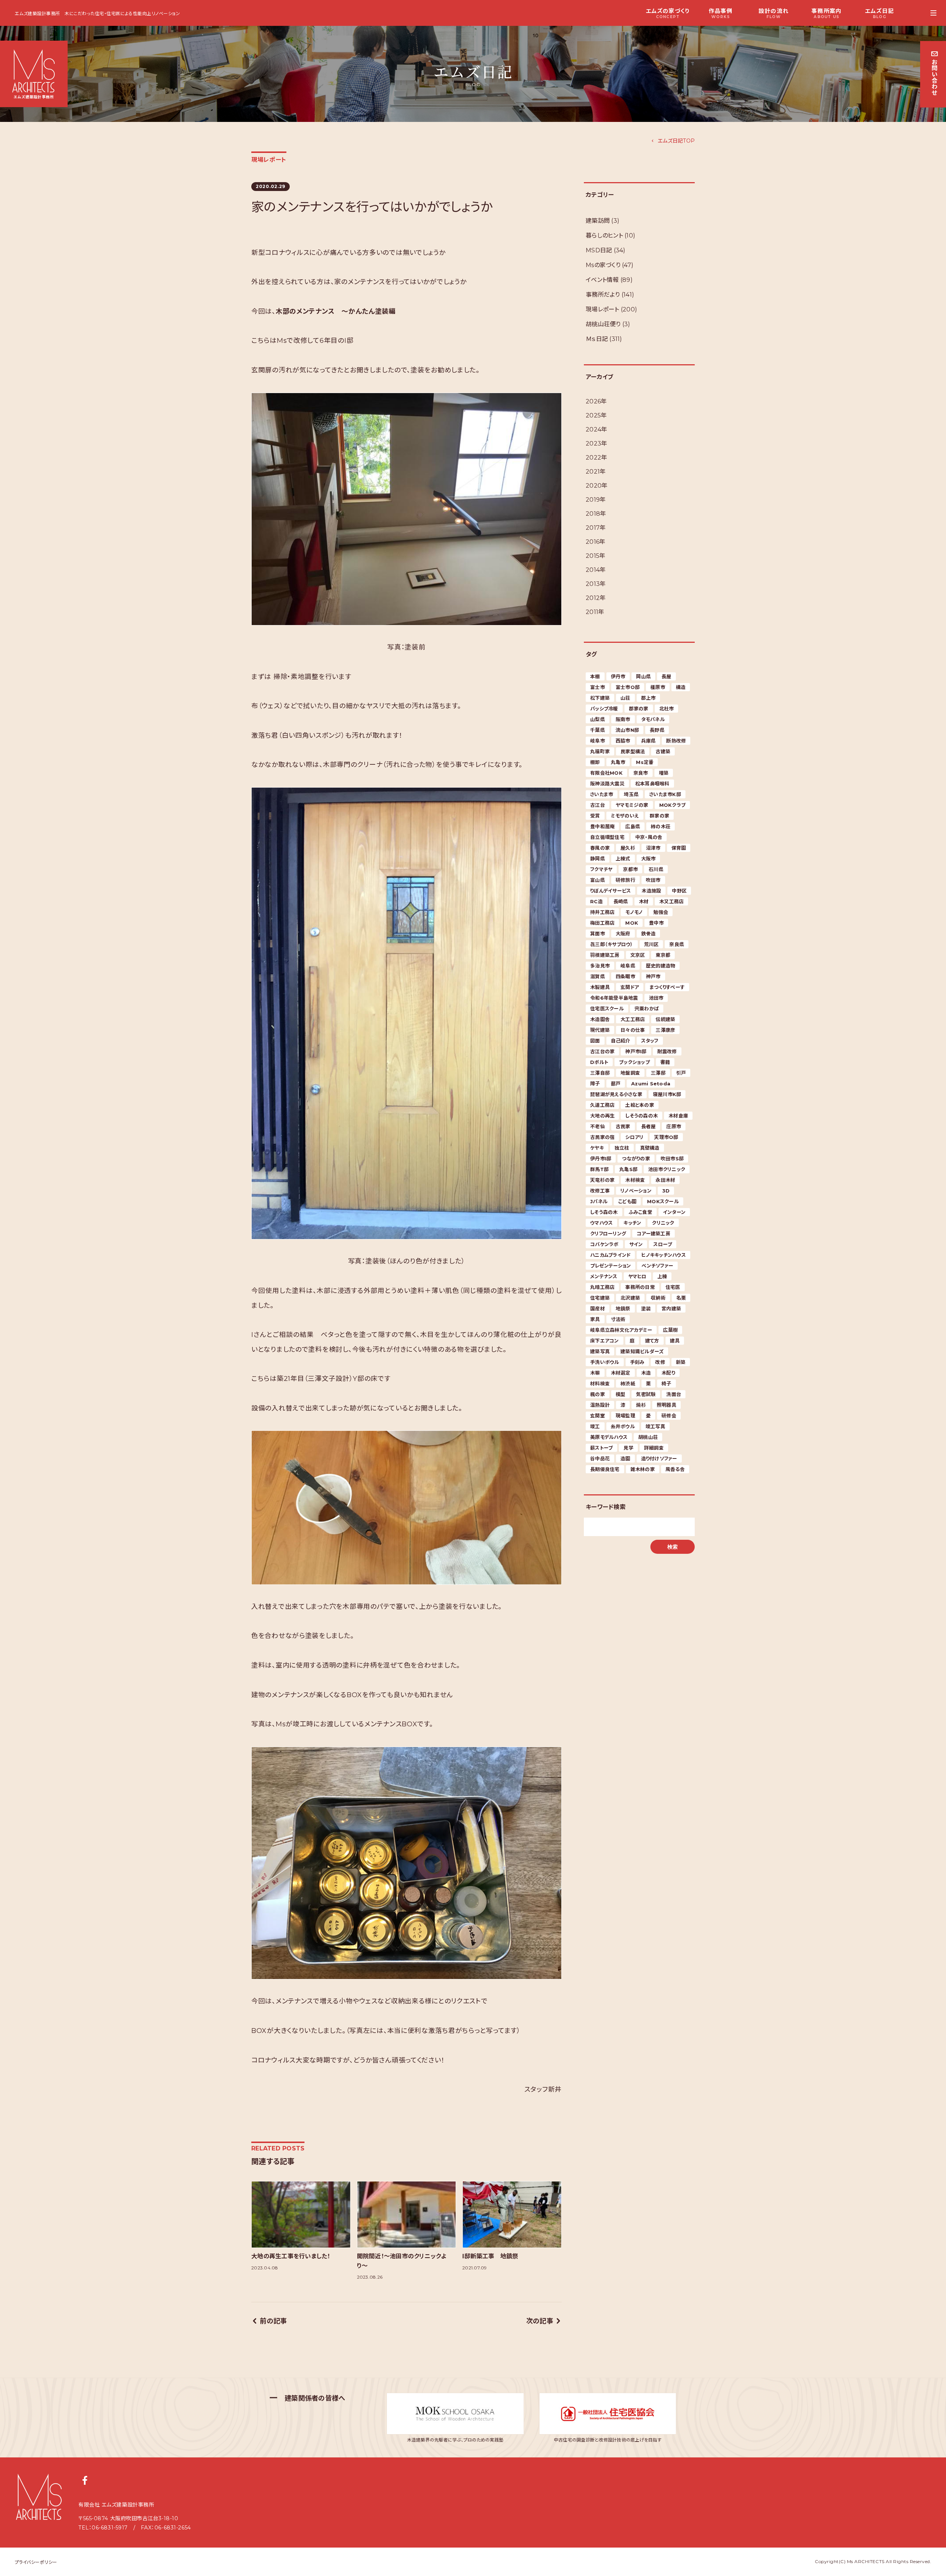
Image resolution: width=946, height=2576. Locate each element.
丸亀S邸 (628, 1169)
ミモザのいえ (625, 816)
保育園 (679, 848)
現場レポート (269, 160)
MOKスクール (663, 1201)
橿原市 (658, 687)
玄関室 (598, 1416)
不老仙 (598, 1126)
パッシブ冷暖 (604, 709)
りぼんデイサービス (610, 891)
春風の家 (600, 848)
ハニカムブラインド (610, 1255)
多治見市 (600, 966)
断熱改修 (676, 741)
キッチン (632, 1223)
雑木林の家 (643, 1469)
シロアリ (634, 1137)
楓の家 (598, 1394)
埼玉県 (631, 794)
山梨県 (598, 719)
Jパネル (599, 1201)
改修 (660, 1362)
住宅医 (673, 1287)
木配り (668, 1373)
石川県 (656, 869)
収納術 (658, 1298)
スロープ (663, 1244)
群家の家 (659, 816)
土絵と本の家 (640, 1105)
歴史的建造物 (661, 966)
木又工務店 (671, 901)
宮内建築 (671, 1309)
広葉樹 (670, 1330)
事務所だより (603, 295)
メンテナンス (604, 1276)
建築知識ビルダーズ (642, 1351)
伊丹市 (618, 676)
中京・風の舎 (649, 837)
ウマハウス (601, 1223)
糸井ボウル (623, 1426)
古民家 (623, 1126)
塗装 (646, 1309)
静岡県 (598, 859)
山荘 (625, 698)
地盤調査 (630, 1073)
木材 (644, 901)
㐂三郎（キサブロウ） (612, 944)
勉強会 (661, 912)
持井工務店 (602, 912)
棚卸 (595, 762)
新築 (681, 1362)
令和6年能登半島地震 (614, 998)
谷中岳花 (600, 1458)
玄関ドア (630, 987)
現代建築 (600, 1030)
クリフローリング (608, 1234)
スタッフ (650, 1041)
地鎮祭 (623, 1309)
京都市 (630, 869)
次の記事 (540, 2321)
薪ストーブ (601, 1448)
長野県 (657, 730)
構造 (681, 687)
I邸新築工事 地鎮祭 (490, 2256)
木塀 (595, 1373)
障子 (595, 1084)
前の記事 (273, 2321)
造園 (625, 1458)
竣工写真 (655, 1426)
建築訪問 (598, 221)
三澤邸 (658, 1073)
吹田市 (653, 880)
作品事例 (721, 13)
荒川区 (651, 944)
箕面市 (598, 934)
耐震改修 (667, 1051)
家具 (595, 1319)
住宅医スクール (607, 1009)
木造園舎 (600, 1019)
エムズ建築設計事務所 (38, 13)
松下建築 (600, 698)
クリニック (663, 1223)
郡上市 (649, 698)
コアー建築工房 (654, 1234)
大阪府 (623, 934)
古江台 (598, 805)
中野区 (679, 891)
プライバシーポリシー (36, 2562)
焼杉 (641, 1405)
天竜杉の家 (602, 1180)
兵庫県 (649, 741)
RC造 (596, 901)
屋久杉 (628, 848)
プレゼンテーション (610, 1266)
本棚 (595, 676)
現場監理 (625, 1416)
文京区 (638, 955)
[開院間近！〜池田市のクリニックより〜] (407, 2215)
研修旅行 (625, 880)
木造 (646, 1373)
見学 (628, 1448)
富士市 (598, 687)
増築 (664, 773)
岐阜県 (628, 966)
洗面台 (674, 1394)
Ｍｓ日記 (597, 339)
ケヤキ (597, 1148)
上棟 (662, 1276)
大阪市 (649, 859)
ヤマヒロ (637, 1276)
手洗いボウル (605, 1362)
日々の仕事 (633, 1030)
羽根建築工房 (605, 955)
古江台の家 (602, 1051)
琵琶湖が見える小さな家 (616, 1094)
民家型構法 (633, 751)
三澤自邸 (600, 1073)
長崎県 (621, 901)
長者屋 (649, 1126)
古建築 (663, 751)
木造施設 (651, 891)
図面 (595, 1041)
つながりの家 (636, 1159)
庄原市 (674, 1126)
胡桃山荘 (648, 1437)
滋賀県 (598, 976)
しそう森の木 (604, 1212)
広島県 (633, 826)
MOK (632, 923)
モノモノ (634, 912)
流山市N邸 (627, 730)
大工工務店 (633, 1019)
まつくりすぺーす (667, 987)
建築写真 (600, 1351)
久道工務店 (602, 1105)
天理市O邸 (666, 1137)
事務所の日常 (640, 1287)
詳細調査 (654, 1448)
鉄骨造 (649, 934)
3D (666, 1191)
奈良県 (677, 944)
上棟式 (623, 859)
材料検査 (600, 1383)
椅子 (666, 1383)
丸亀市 (618, 762)
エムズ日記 (879, 13)
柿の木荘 (661, 826)
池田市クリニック (667, 1169)
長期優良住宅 (605, 1469)
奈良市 (641, 773)
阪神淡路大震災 (607, 784)
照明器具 (666, 1405)
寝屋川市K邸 (667, 1094)
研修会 (669, 1416)
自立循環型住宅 (607, 837)
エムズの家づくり (668, 13)
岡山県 (643, 676)
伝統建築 (665, 1019)
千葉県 (598, 730)
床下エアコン (605, 1341)
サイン (636, 1244)
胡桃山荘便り (603, 324)
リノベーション (636, 1191)
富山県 (598, 880)
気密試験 (646, 1394)
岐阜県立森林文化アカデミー (621, 1330)
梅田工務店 (602, 923)
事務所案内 (826, 13)
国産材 (598, 1309)
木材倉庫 (678, 1116)
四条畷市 (625, 976)
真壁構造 (650, 1148)
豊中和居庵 (602, 826)
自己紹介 (621, 1041)
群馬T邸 (599, 1169)
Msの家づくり (603, 265)
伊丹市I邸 (601, 1159)
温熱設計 (600, 1405)
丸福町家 (600, 751)
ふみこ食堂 (640, 1212)
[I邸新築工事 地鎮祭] (512, 2215)
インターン (674, 1212)
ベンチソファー (657, 1266)
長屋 (666, 676)
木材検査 (635, 1180)
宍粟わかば (647, 1009)
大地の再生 (602, 1116)
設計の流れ (774, 13)
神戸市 (653, 976)
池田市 (656, 998)
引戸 (681, 1073)
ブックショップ (634, 1062)
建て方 (652, 1341)
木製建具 (600, 987)
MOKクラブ (673, 805)
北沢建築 (630, 1298)
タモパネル (653, 719)
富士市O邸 (628, 687)
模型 (621, 1394)
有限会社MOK (606, 773)
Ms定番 (645, 762)
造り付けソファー (659, 1458)
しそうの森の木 (642, 1116)
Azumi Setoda (651, 1084)
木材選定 (621, 1373)
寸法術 (618, 1319)
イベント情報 (602, 280)
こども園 (627, 1201)
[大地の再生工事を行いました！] (301, 2215)
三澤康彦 (665, 1030)
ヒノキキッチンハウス (663, 1255)
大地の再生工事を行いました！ (291, 2256)
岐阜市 (598, 741)
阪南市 (623, 719)
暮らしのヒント (604, 236)
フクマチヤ (601, 869)
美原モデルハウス (609, 1437)
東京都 (663, 955)
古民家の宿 (602, 1137)
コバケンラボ (604, 1244)
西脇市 (623, 741)
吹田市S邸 (672, 1159)
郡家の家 (639, 709)
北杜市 (667, 709)
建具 (675, 1341)
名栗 (681, 1298)
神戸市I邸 (636, 1051)
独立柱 (622, 1148)
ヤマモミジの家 (632, 805)
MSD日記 (599, 250)
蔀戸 (616, 1084)
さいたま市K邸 (665, 794)
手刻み (637, 1362)
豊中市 (656, 923)
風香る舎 (675, 1469)
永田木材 (665, 1180)
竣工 (595, 1426)
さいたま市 (602, 794)
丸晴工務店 (602, 1287)
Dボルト (599, 1062)
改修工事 (600, 1191)
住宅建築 (600, 1298)
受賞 (595, 816)
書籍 (665, 1062)
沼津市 (653, 848)
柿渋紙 (628, 1383)
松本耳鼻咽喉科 (652, 784)
